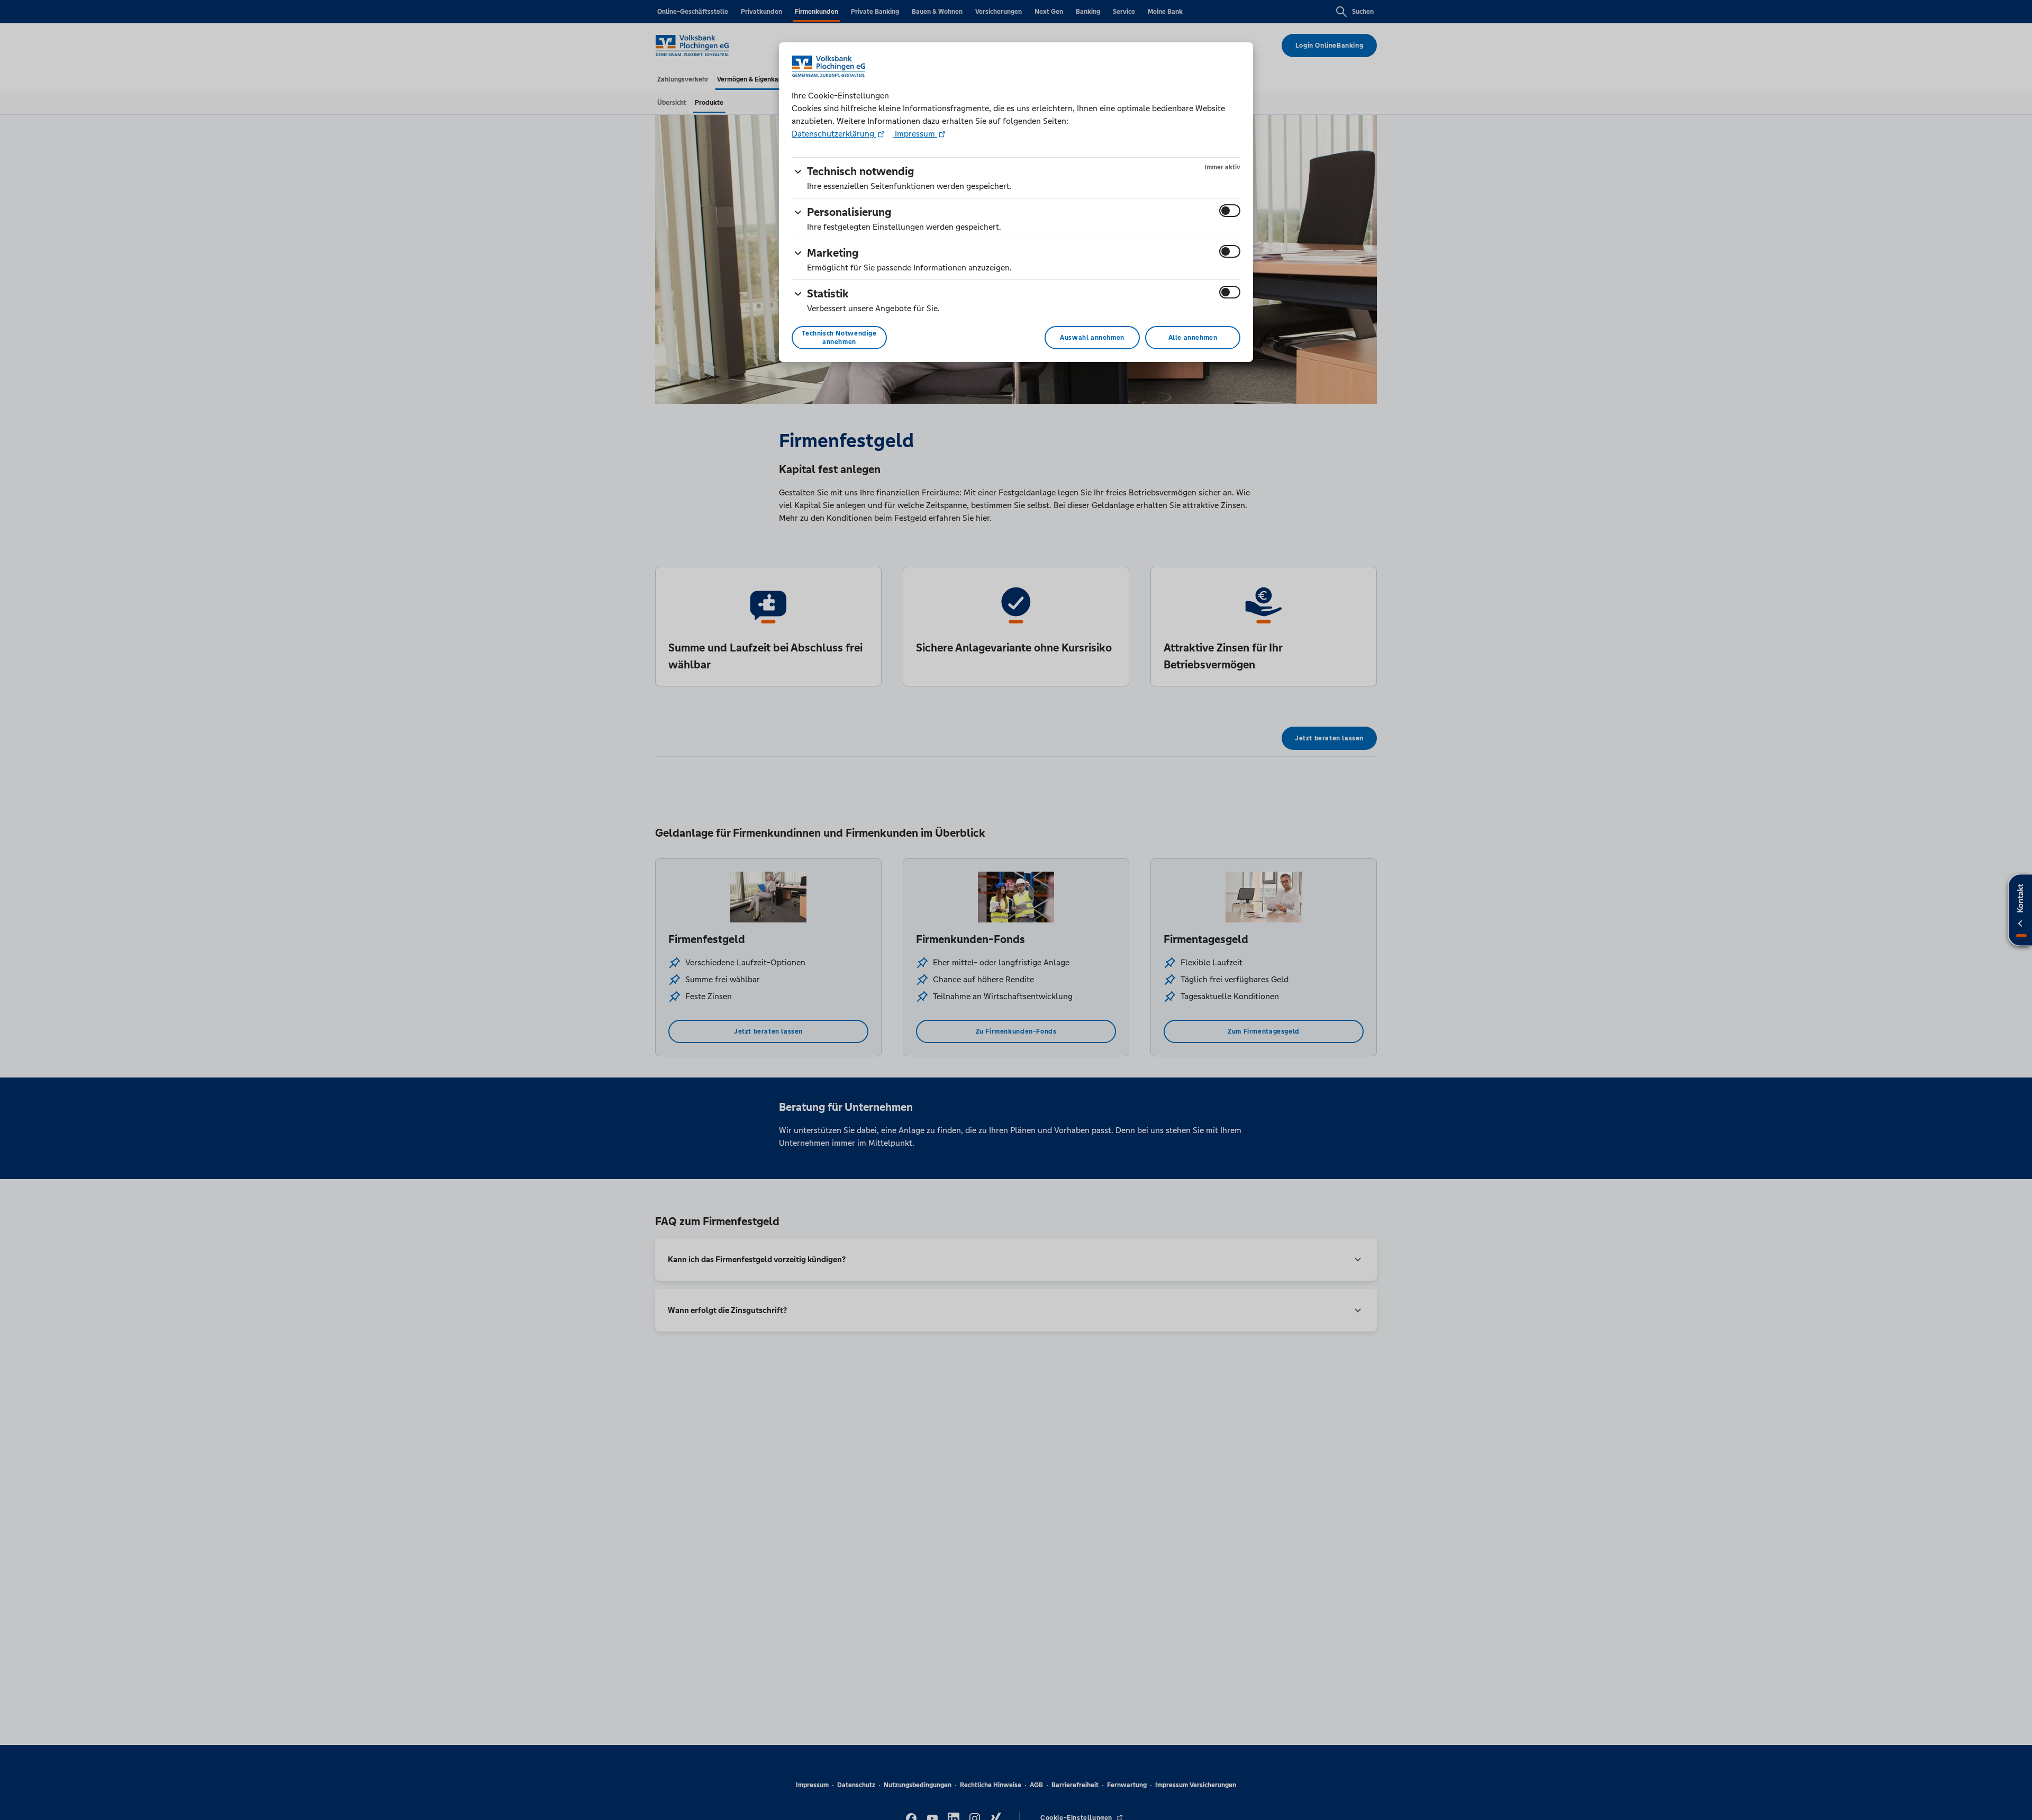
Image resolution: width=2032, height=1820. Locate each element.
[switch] (1230, 211)
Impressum (915, 134)
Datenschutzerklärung (834, 134)
